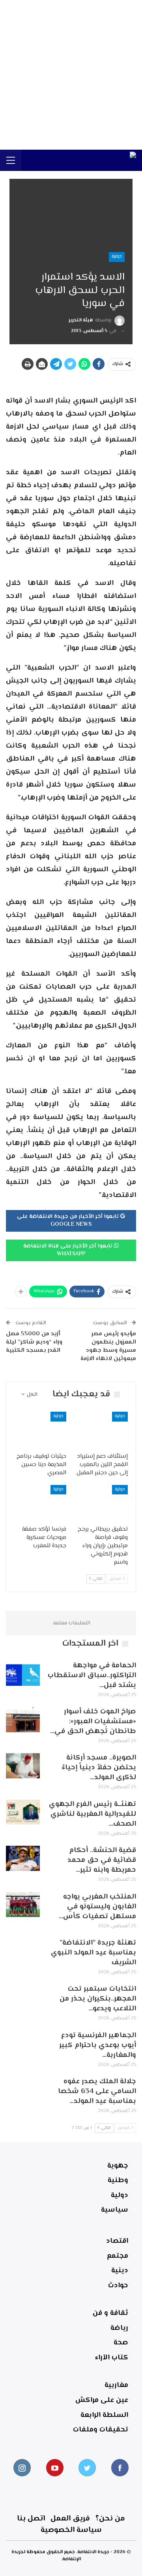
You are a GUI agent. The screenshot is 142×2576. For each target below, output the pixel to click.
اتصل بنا (31, 2519)
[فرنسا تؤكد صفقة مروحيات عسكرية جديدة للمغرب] (40, 1503)
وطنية (118, 2181)
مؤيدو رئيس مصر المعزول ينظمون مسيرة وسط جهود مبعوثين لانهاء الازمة (108, 1346)
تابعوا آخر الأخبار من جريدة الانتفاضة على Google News (69, 1221)
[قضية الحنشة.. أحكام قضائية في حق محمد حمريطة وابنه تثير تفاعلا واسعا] (23, 1858)
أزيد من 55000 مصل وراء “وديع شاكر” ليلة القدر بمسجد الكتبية (34, 1342)
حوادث (118, 2286)
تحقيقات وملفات (101, 2430)
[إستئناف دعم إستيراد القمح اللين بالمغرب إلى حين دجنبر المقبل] (102, 1430)
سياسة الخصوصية (71, 2530)
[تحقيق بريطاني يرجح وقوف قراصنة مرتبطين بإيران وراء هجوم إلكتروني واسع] (102, 1503)
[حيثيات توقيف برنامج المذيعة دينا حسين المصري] (40, 1430)
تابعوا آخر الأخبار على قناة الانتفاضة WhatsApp (69, 1250)
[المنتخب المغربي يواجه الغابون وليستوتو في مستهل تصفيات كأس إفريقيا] (23, 1905)
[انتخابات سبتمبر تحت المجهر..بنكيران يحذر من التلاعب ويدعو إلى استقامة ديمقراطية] (23, 1997)
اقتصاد (117, 2241)
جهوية (118, 2166)
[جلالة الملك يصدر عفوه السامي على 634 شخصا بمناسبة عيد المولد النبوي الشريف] (23, 2090)
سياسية (115, 2210)
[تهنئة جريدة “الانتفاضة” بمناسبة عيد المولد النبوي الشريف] (23, 1951)
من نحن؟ (110, 2519)
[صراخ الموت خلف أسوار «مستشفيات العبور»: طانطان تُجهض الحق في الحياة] (23, 1720)
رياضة (119, 2328)
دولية (117, 257)
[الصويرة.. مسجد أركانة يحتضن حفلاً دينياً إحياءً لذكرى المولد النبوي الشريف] (23, 1766)
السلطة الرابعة (104, 2415)
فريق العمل (70, 2519)
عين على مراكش (102, 2400)
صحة (121, 2343)
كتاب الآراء (112, 2358)
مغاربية (116, 2385)
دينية (120, 2271)
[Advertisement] (71, 75)
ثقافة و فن (110, 2313)
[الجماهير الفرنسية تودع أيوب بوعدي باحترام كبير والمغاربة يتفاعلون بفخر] (23, 2043)
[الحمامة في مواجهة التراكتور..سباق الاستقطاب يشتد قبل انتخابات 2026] (23, 1674)
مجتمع (118, 2256)
